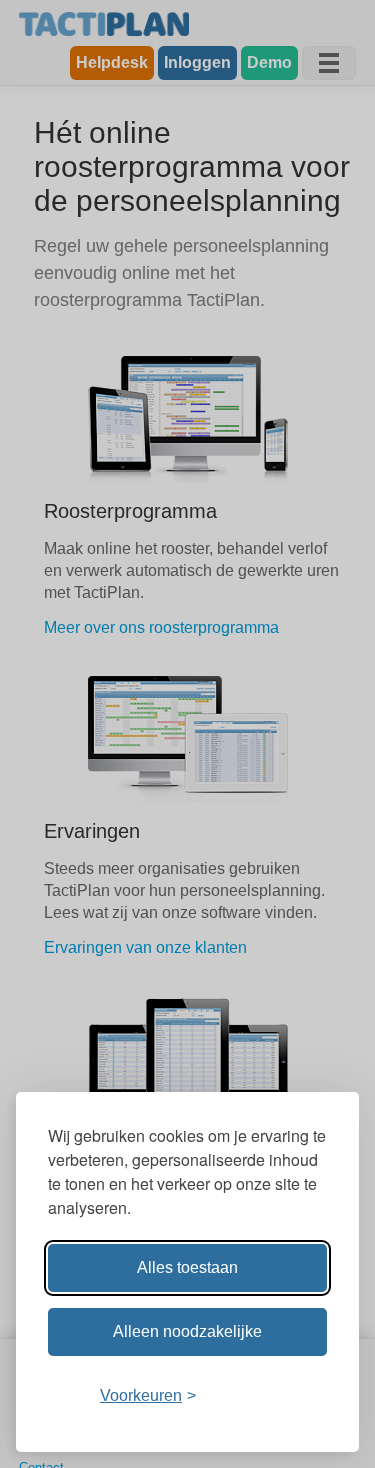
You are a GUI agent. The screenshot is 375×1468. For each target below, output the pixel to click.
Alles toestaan (187, 1267)
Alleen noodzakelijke (187, 1331)
